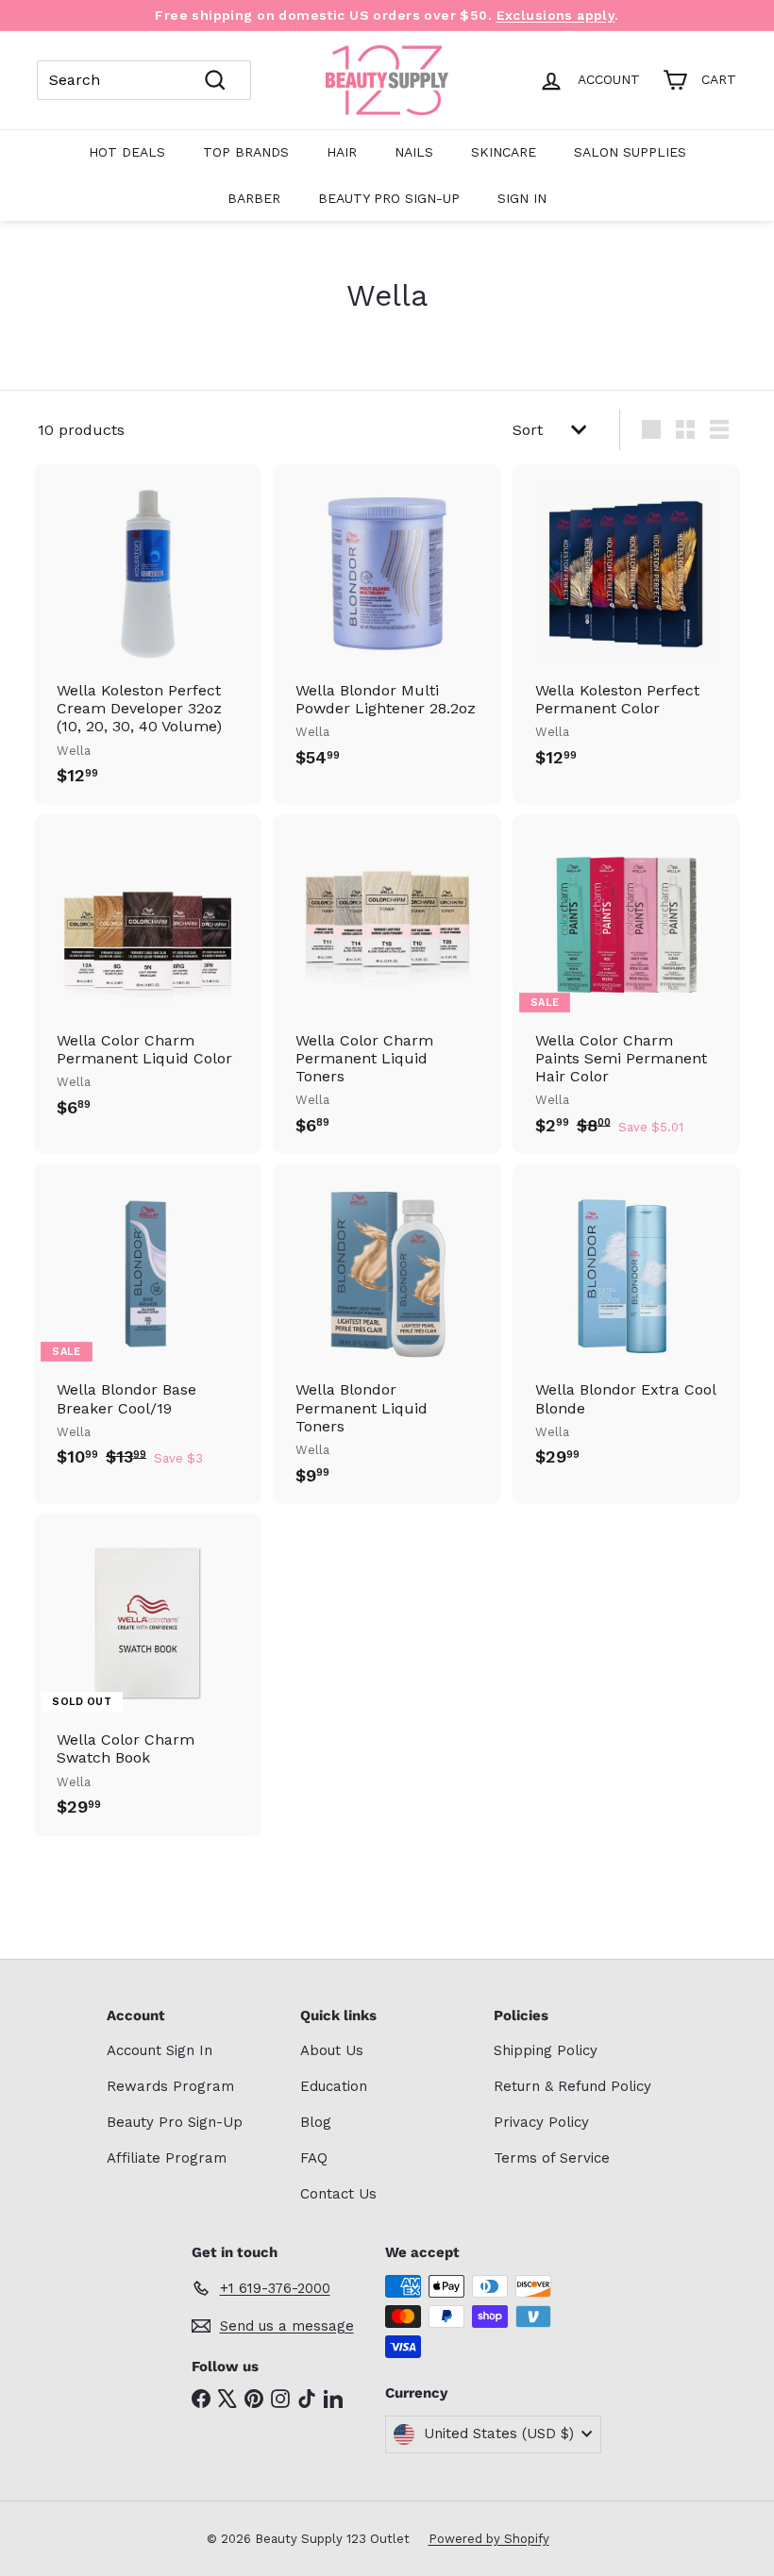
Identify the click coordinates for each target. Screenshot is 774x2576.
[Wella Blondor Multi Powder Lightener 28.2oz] (387, 626)
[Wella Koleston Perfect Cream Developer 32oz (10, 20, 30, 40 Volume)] (148, 635)
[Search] (215, 80)
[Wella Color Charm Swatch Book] (148, 1675)
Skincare (504, 152)
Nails (414, 152)
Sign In (522, 198)
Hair (342, 152)
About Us (332, 2050)
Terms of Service (552, 2158)
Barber (254, 198)
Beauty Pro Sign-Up (389, 198)
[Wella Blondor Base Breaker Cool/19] (148, 1325)
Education (334, 2086)
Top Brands (246, 152)
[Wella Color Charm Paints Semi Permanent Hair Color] (626, 985)
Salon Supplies (630, 152)
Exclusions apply (556, 15)
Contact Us (338, 2194)
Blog (316, 2122)
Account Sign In (160, 2050)
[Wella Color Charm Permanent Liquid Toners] (387, 985)
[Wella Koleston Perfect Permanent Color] (626, 626)
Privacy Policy (541, 2122)
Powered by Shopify (489, 2539)
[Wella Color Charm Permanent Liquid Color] (148, 976)
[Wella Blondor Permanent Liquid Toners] (387, 1334)
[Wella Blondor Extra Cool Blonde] (626, 1325)
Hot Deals (127, 152)
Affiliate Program (167, 2158)
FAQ (314, 2158)
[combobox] (144, 80)
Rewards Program (170, 2086)
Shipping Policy (546, 2050)
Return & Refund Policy (572, 2086)
